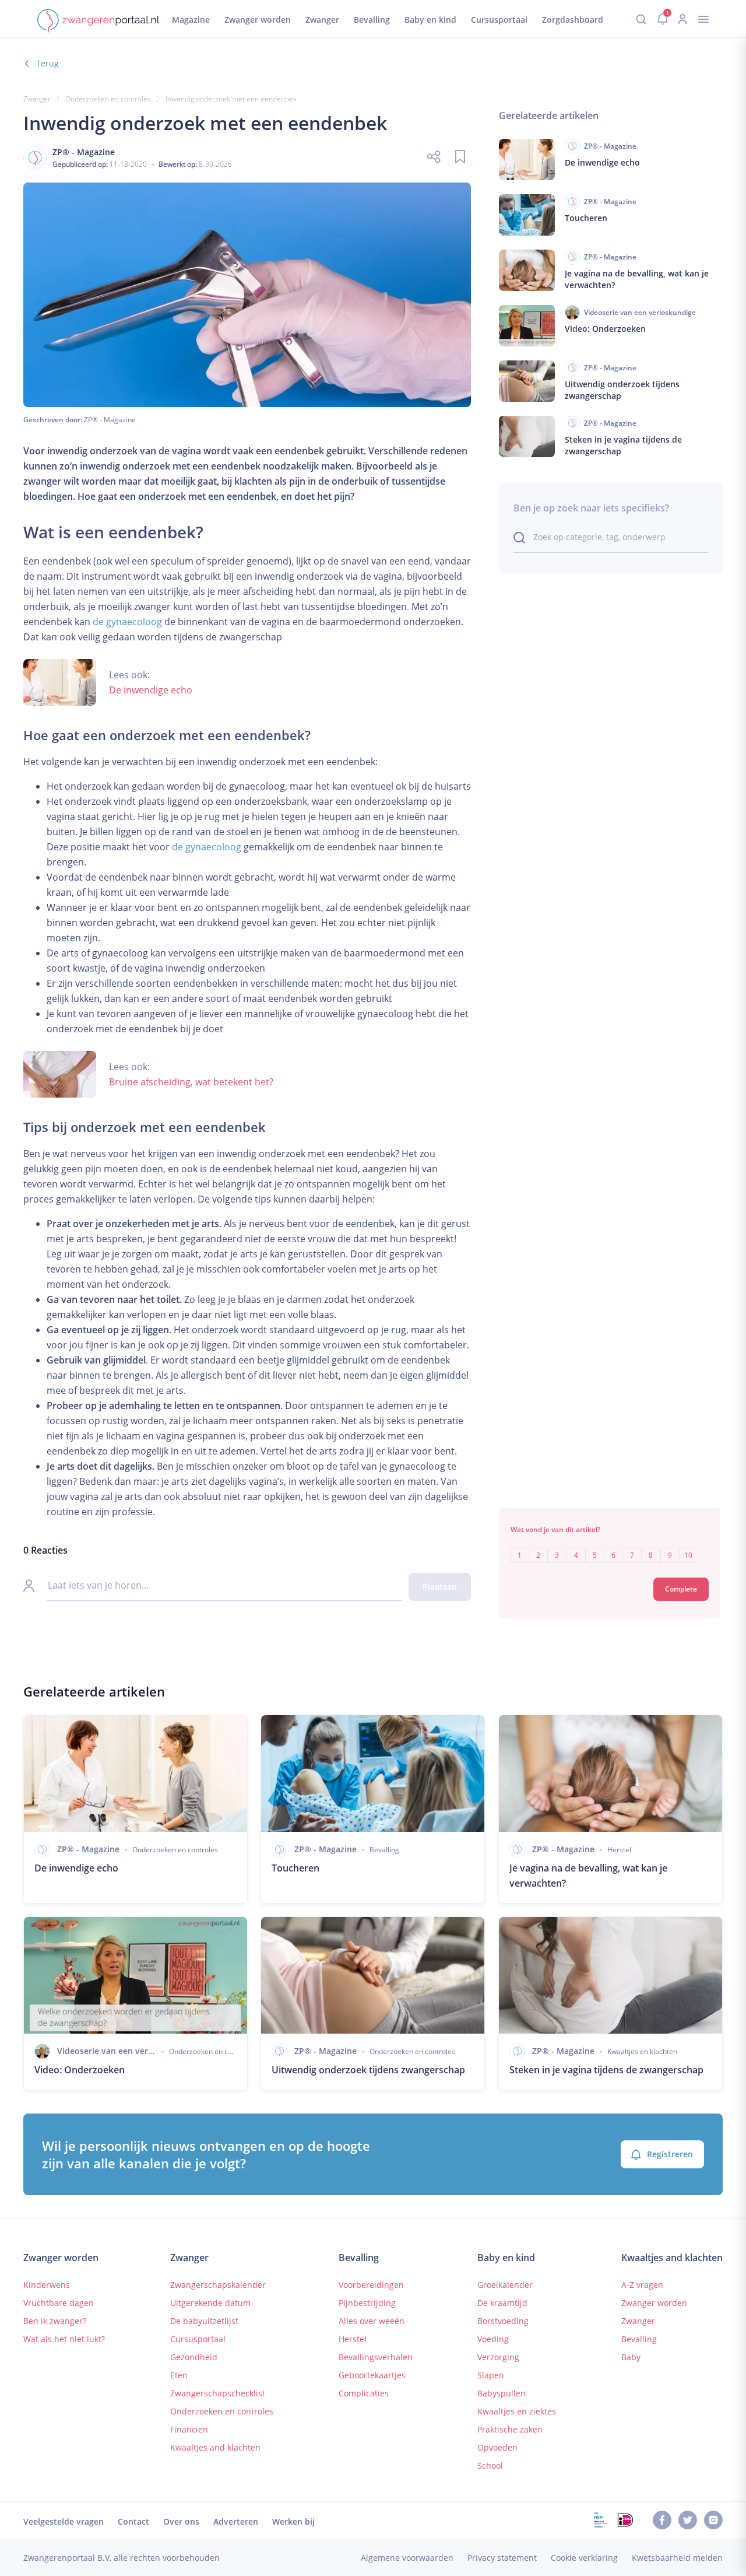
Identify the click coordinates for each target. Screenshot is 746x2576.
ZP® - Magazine (110, 420)
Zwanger (37, 99)
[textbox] (610, 1547)
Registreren (670, 2154)
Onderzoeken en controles (108, 99)
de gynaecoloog (127, 622)
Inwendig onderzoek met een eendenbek (231, 99)
